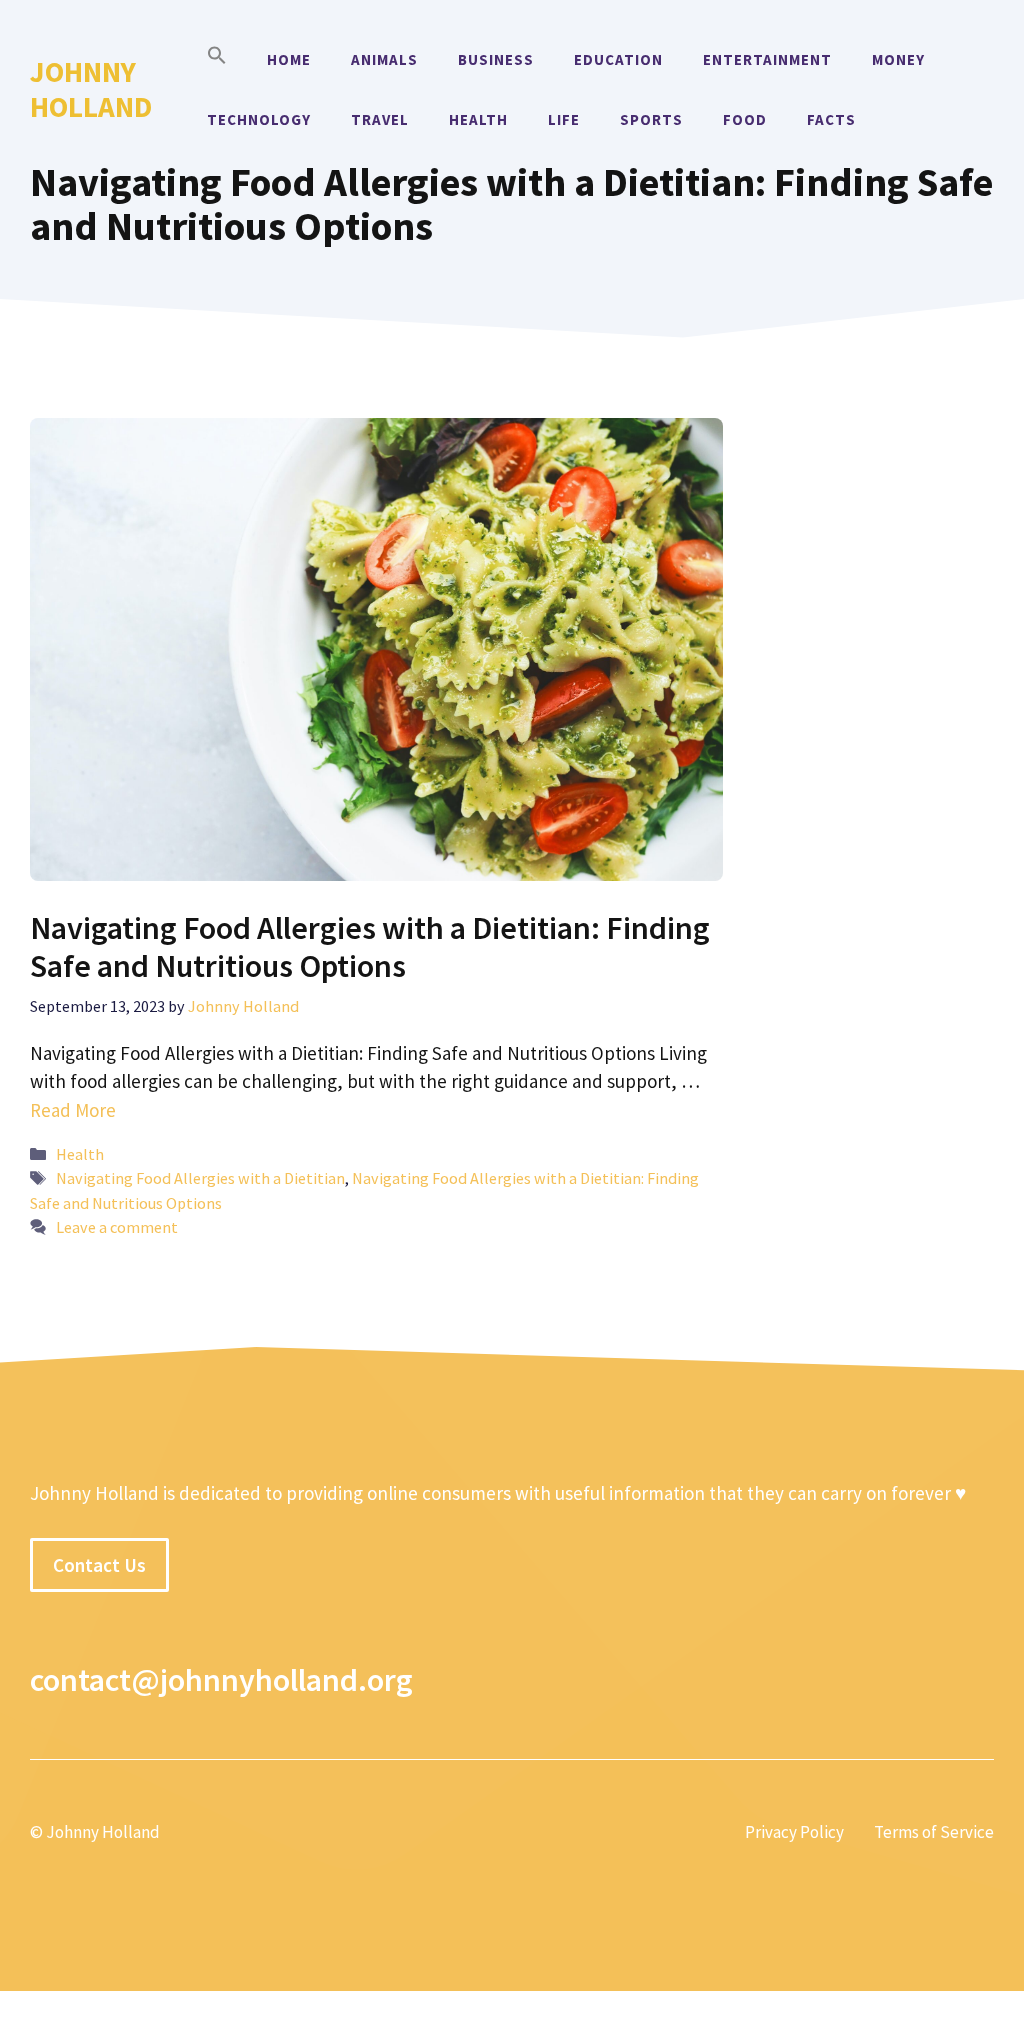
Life (564, 119)
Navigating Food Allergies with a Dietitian (200, 1178)
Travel (380, 119)
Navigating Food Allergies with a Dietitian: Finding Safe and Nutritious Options (370, 947)
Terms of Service (934, 1832)
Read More (73, 1110)
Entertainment (767, 59)
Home (289, 59)
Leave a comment (117, 1227)
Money (898, 59)
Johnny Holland (91, 89)
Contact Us (99, 1565)
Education (618, 59)
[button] (217, 60)
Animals (384, 59)
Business (496, 59)
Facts (831, 119)
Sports (651, 119)
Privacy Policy (794, 1832)
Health (478, 119)
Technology (259, 119)
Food (745, 119)
